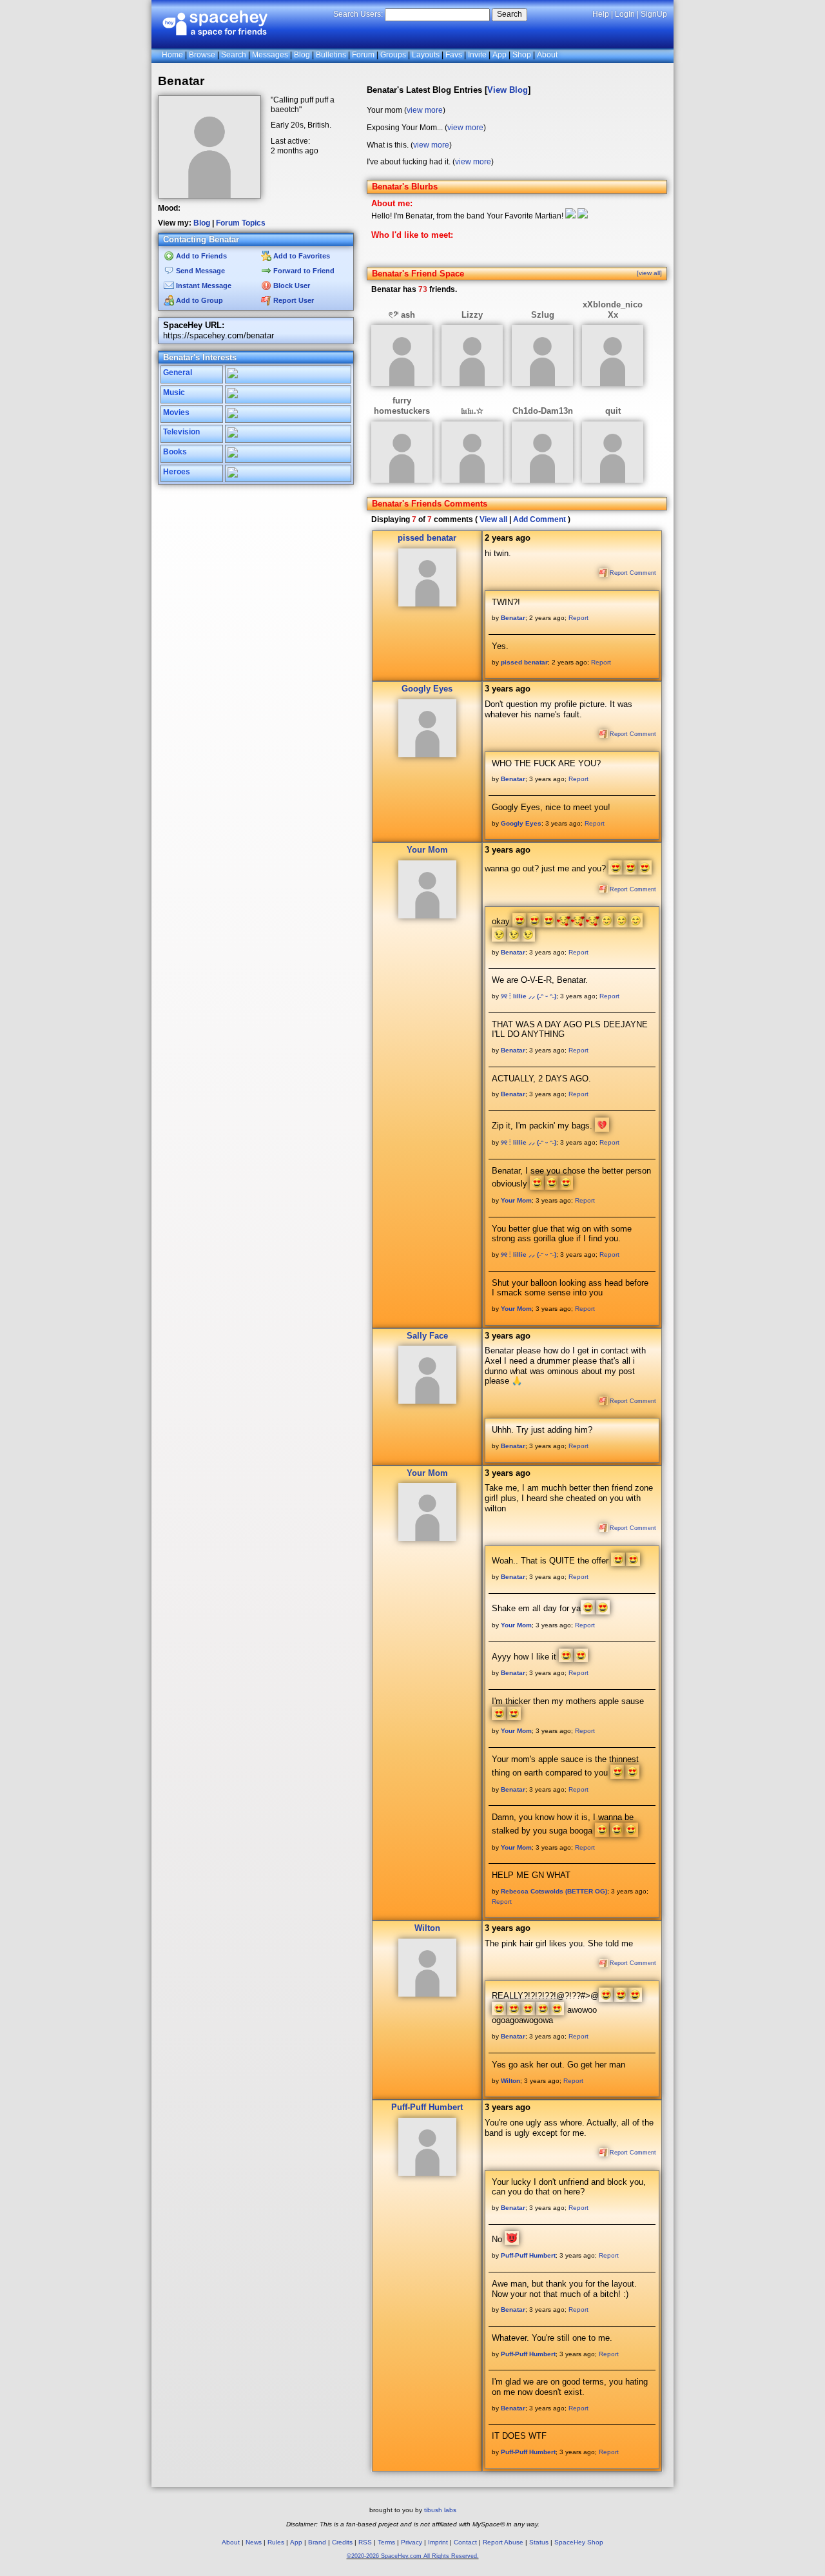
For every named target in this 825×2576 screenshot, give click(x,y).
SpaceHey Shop (579, 2542)
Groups (393, 55)
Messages (270, 55)
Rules (276, 2542)
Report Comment (632, 573)
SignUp (654, 14)
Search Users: (358, 14)
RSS (365, 2542)
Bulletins (331, 55)
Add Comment (539, 519)
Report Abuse (503, 2542)
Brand (317, 2542)
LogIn (625, 14)
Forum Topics (241, 223)
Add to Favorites (301, 256)
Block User (291, 286)
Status (539, 2542)
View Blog (508, 90)
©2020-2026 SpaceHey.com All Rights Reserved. (413, 2556)
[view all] (649, 273)
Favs (454, 55)
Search (510, 14)
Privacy (412, 2542)
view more (425, 110)
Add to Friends (200, 256)
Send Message (199, 271)
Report (578, 618)
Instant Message (203, 286)
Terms (386, 2542)
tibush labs (440, 2510)
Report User (293, 300)
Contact (465, 2542)
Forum (363, 55)
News (254, 2542)
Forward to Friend (303, 271)
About (547, 55)
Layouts (426, 55)
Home (172, 55)
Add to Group (199, 300)
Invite (477, 55)
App (500, 55)
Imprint (438, 2542)
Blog (302, 55)
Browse (202, 55)
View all (493, 519)
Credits (342, 2542)
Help (601, 14)
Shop (522, 55)
